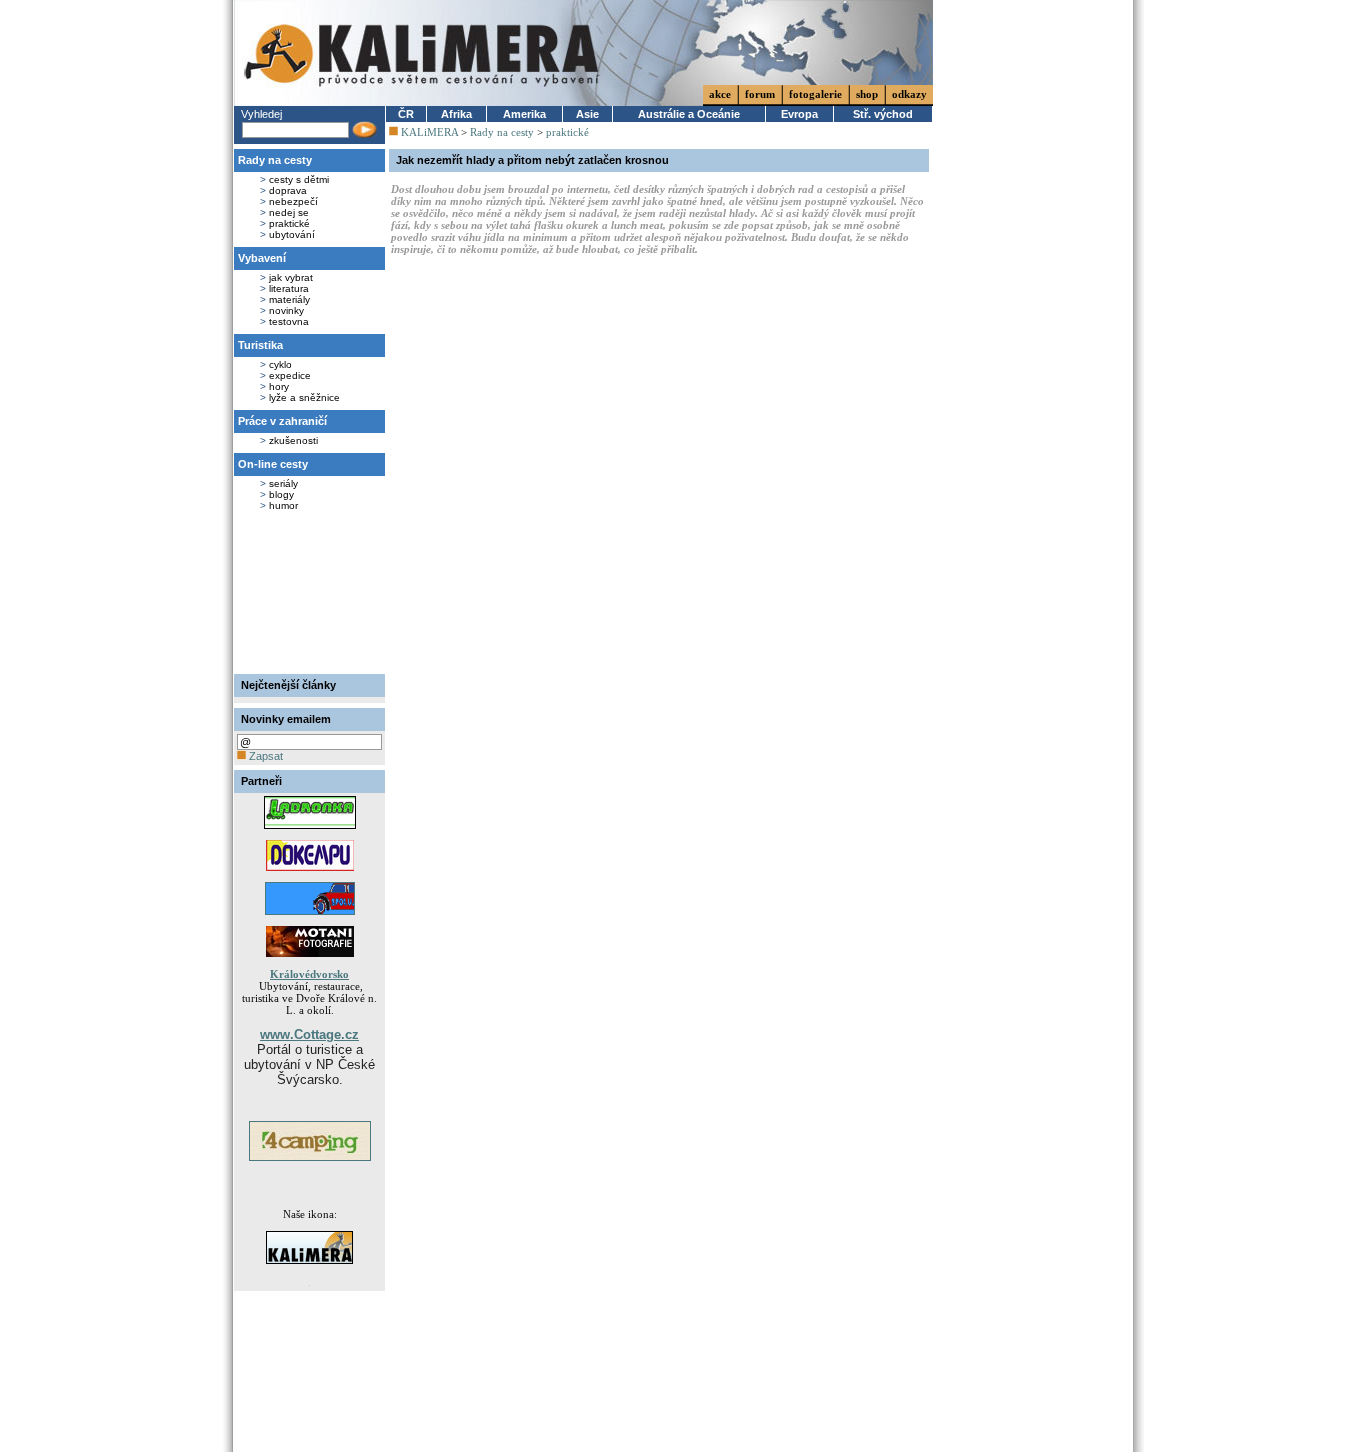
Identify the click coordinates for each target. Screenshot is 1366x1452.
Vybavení (262, 258)
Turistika (260, 345)
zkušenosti (293, 440)
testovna (289, 321)
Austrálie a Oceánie (689, 114)
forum (760, 94)
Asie (587, 114)
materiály (289, 299)
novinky (286, 310)
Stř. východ (883, 114)
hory (279, 386)
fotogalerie (815, 94)
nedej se (289, 212)
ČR (406, 114)
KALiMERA (429, 132)
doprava (288, 190)
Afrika (456, 114)
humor (283, 505)
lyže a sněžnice (304, 397)
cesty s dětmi (299, 179)
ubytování (292, 234)
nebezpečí (293, 201)
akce (720, 94)
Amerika (524, 114)
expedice (290, 375)
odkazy (909, 94)
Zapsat (264, 756)
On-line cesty (273, 464)
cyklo (280, 364)
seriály (283, 483)
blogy (281, 494)
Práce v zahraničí (282, 421)
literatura (289, 288)
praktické (289, 223)
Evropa (799, 114)
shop (867, 94)
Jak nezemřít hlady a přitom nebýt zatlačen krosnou (532, 160)
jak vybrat (291, 277)
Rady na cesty (275, 160)
